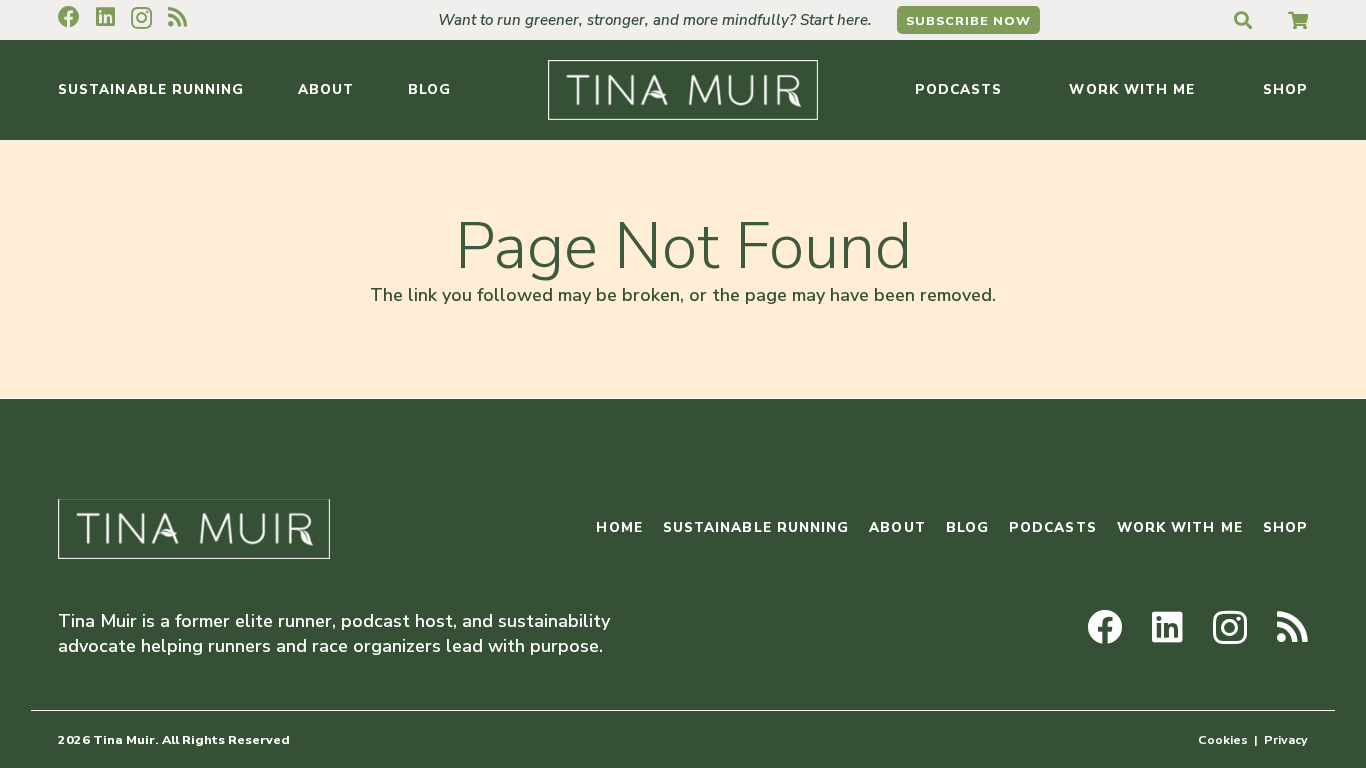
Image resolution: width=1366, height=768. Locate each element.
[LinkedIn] (105, 17)
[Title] (1298, 20)
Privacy (1286, 739)
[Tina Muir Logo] (683, 90)
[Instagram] (141, 18)
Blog (967, 527)
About (897, 527)
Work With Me (1180, 527)
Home (619, 527)
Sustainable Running (756, 527)
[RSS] (177, 17)
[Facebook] (69, 17)
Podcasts (1053, 527)
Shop (1285, 527)
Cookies (1223, 739)
